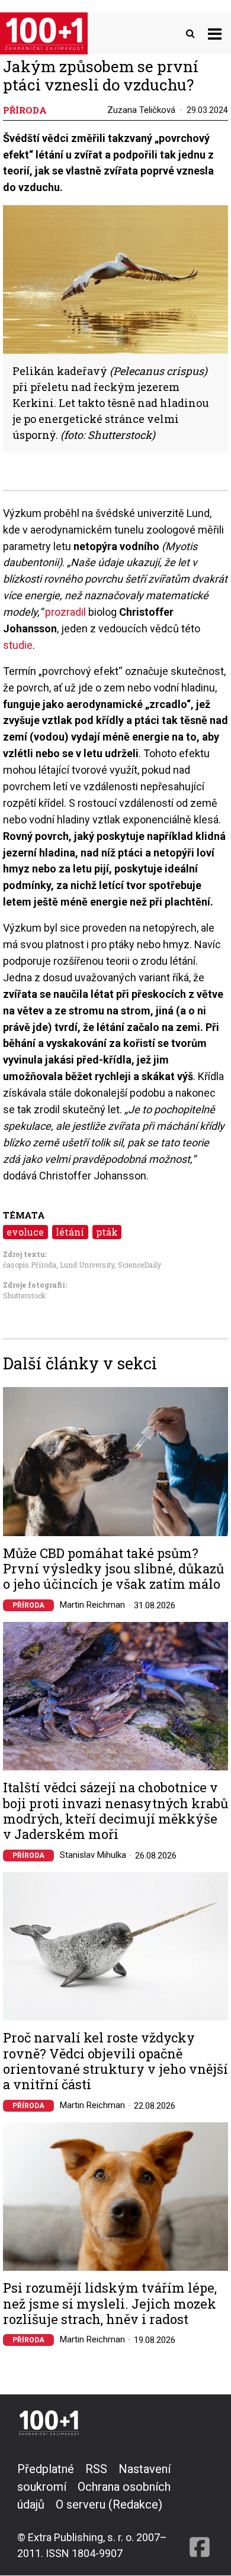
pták (107, 1232)
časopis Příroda (30, 1265)
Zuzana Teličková (141, 110)
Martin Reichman (92, 1605)
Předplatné (46, 2469)
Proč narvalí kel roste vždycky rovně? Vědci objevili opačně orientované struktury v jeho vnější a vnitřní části (115, 2061)
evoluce (25, 1232)
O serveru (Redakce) (109, 2504)
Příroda (28, 1605)
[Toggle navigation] (215, 33)
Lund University (87, 1265)
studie (18, 645)
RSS (96, 2469)
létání (70, 1232)
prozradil (65, 612)
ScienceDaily (139, 1265)
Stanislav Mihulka (93, 1855)
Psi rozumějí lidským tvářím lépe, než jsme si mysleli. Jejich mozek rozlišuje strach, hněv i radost (110, 2304)
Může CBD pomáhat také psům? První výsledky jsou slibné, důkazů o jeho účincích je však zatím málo (113, 1569)
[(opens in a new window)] (200, 2511)
